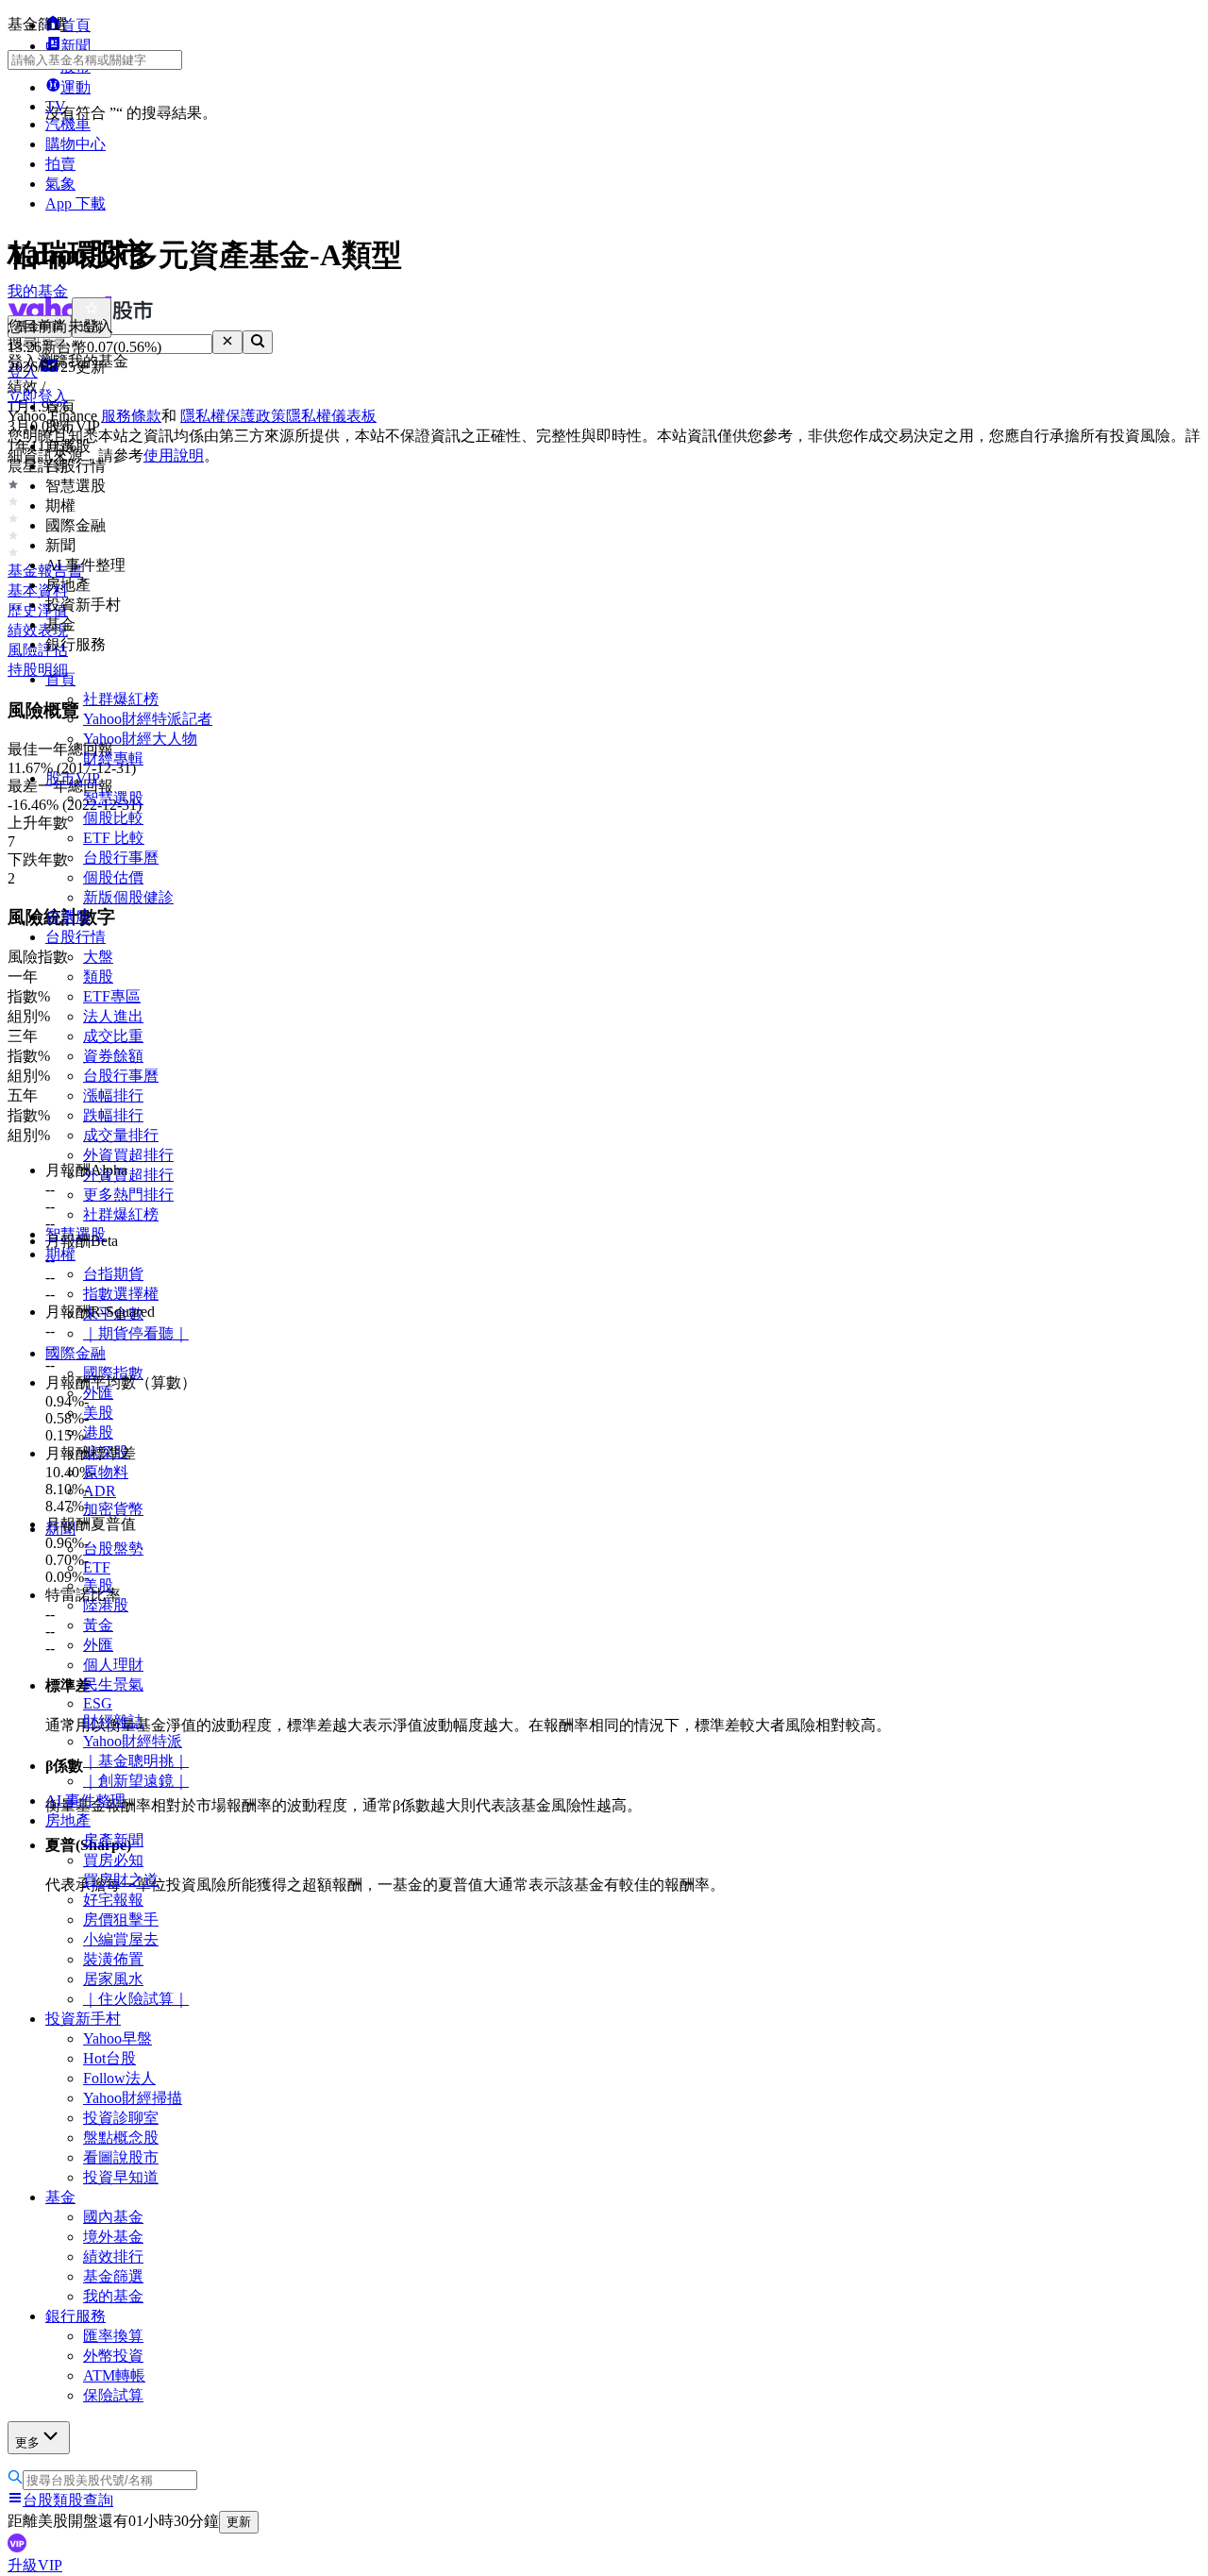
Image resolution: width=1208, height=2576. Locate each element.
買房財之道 (121, 1880)
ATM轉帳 (114, 2375)
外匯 (98, 1645)
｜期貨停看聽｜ (136, 1333)
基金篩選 (113, 2276)
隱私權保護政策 (233, 416)
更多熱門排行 (128, 1195)
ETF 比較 (114, 838)
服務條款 (131, 416)
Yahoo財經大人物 (140, 739)
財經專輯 (113, 758)
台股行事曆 (121, 858)
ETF (97, 1567)
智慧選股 (113, 798)
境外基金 (113, 2237)
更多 (27, 2442)
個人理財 (113, 1665)
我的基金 (113, 2296)
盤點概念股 (121, 2138)
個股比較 (113, 818)
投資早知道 (121, 2177)
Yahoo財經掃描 (133, 2098)
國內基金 (113, 2217)
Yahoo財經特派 (133, 1741)
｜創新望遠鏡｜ (136, 1781)
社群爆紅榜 (121, 699)
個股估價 (113, 877)
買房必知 (113, 1860)
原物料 (106, 1472)
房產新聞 (113, 1840)
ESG (98, 1703)
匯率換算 (113, 2336)
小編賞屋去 (121, 1939)
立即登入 (38, 396)
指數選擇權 (121, 1294)
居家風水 (113, 1979)
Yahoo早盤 (117, 2038)
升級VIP (35, 2565)
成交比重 (113, 1036)
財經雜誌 (113, 1721)
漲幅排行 (113, 1095)
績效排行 (113, 2256)
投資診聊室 (121, 2118)
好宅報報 (113, 1900)
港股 (98, 1432)
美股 (98, 1413)
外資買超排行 (128, 1155)
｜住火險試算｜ (136, 1999)
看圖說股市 (121, 2157)
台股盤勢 (113, 1549)
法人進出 (113, 1016)
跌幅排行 (113, 1115)
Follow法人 (119, 2078)
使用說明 (174, 455)
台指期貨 (113, 1274)
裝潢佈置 (113, 1959)
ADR (100, 1491)
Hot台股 (109, 2058)
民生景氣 (113, 1684)
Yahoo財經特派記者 (148, 719)
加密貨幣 (113, 1509)
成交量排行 (121, 1135)
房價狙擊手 (121, 1919)
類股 (98, 977)
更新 (239, 2522)
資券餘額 (113, 1056)
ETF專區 (112, 996)
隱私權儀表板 (331, 416)
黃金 (98, 1625)
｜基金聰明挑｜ (136, 1761)
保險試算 (113, 2395)
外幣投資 (113, 2356)
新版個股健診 (128, 897)
